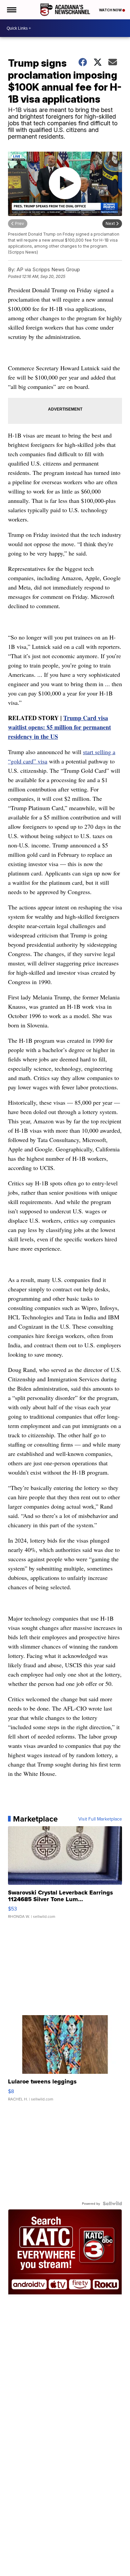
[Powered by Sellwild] (112, 2203)
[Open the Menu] (11, 10)
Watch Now (111, 10)
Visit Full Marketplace (100, 1819)
